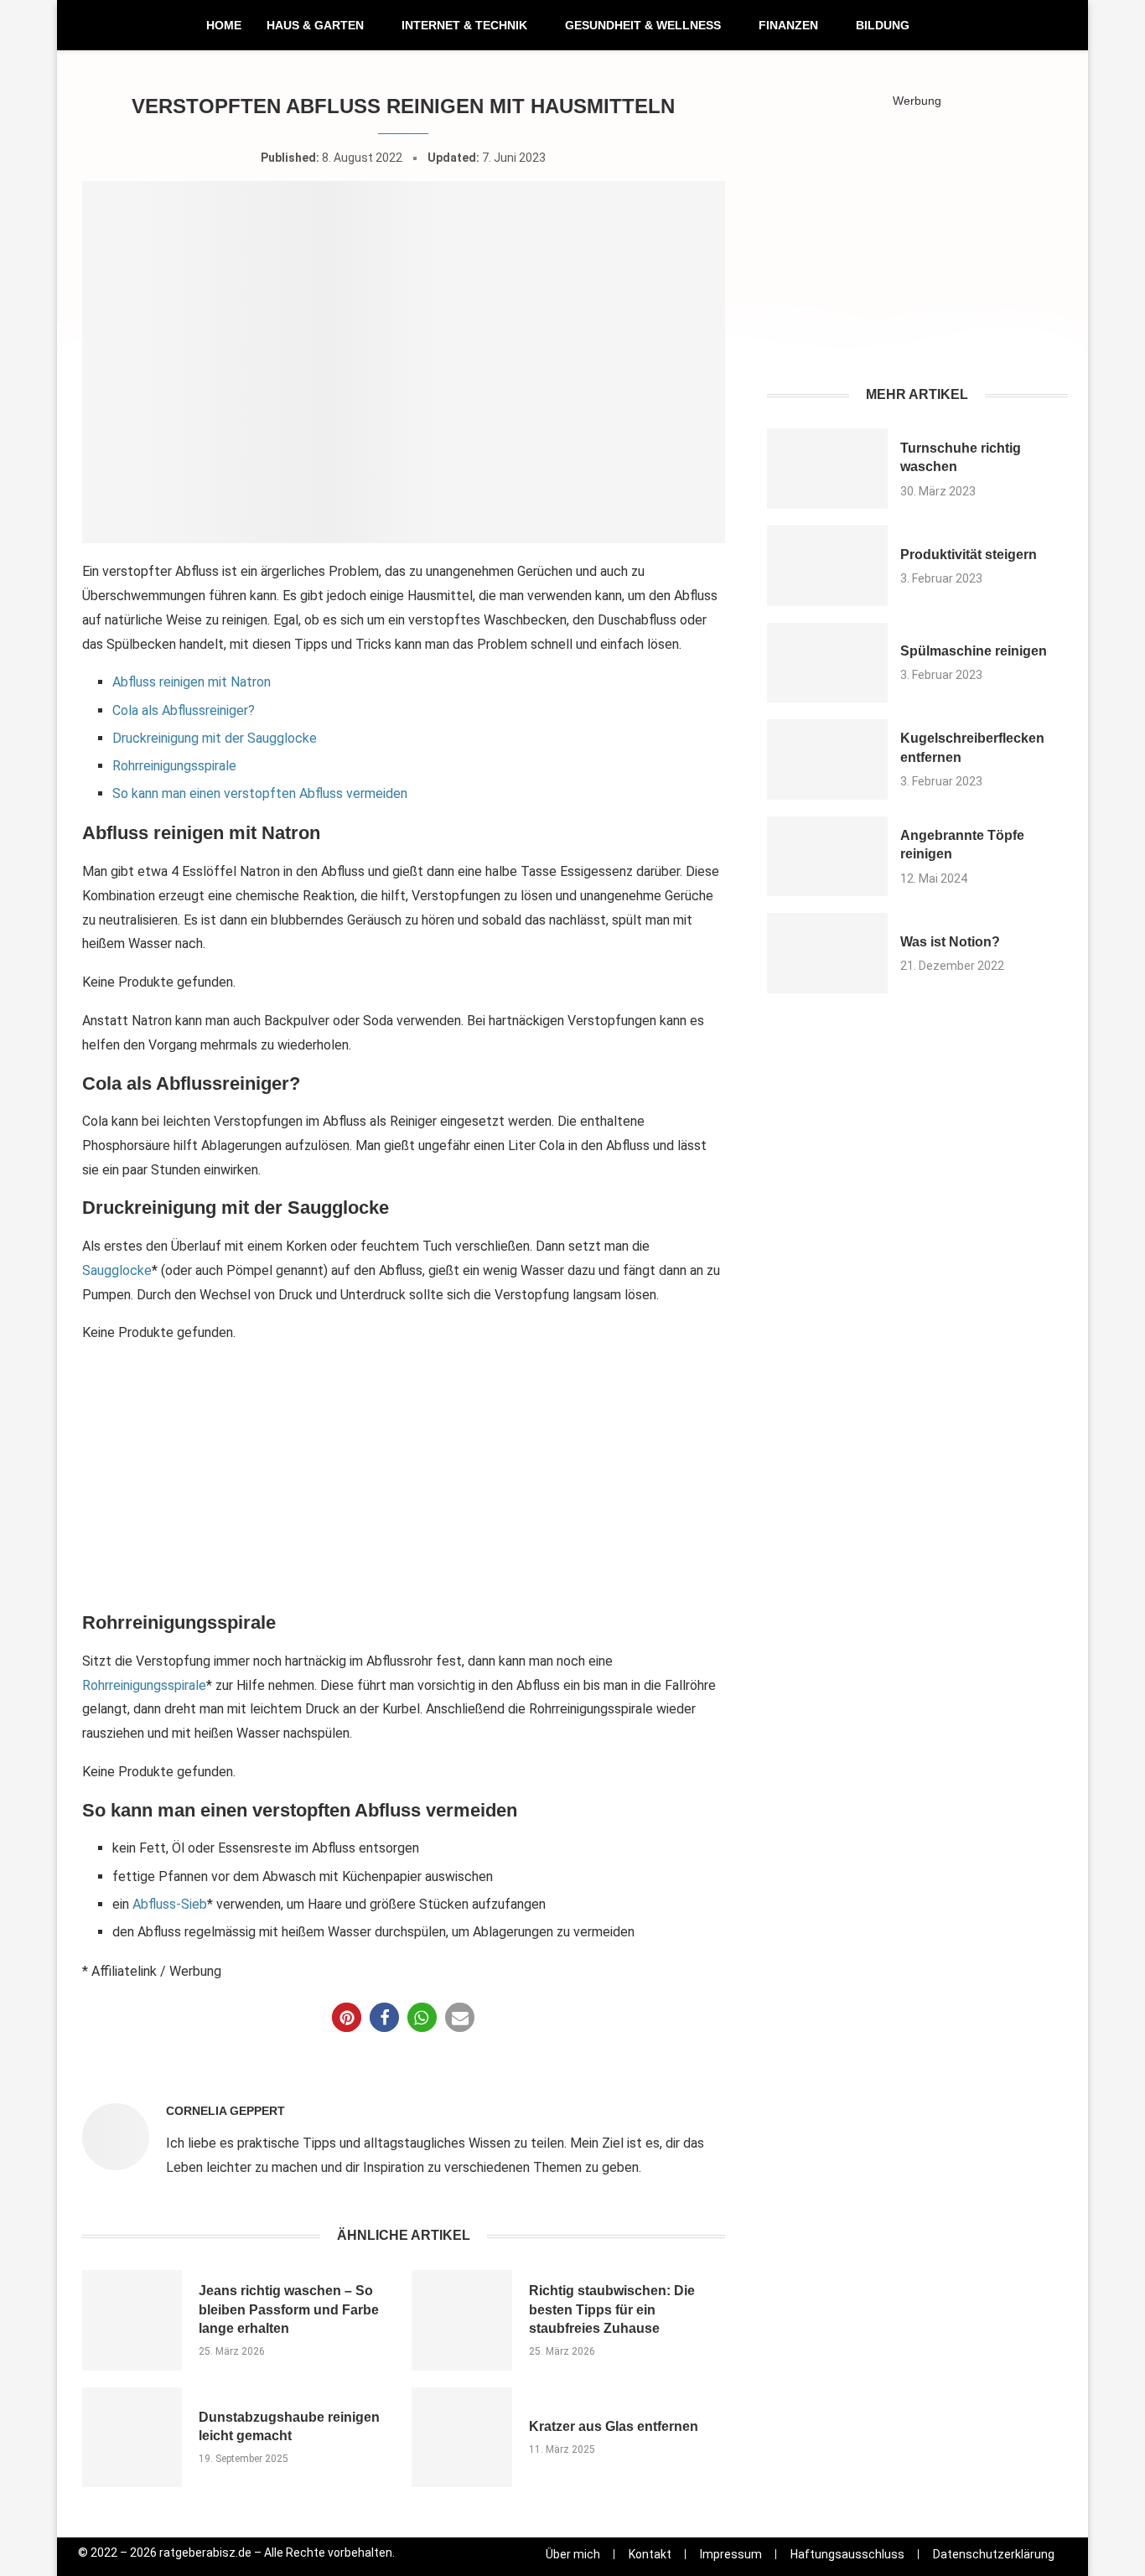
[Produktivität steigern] (828, 566)
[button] (347, 2017)
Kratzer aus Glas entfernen (614, 2426)
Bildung (883, 25)
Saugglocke (117, 1270)
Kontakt (650, 2554)
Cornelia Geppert (225, 2111)
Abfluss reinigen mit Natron (192, 682)
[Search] (1054, 26)
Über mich (573, 2554)
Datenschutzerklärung (994, 2554)
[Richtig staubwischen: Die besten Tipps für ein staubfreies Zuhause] (461, 2320)
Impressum (731, 2554)
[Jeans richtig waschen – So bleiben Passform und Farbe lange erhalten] (132, 2320)
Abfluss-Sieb (170, 1904)
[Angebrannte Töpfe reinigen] (828, 857)
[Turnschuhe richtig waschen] (828, 469)
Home (224, 25)
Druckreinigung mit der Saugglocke (215, 738)
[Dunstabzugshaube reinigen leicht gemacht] (132, 2437)
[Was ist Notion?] (828, 953)
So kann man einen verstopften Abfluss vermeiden (260, 793)
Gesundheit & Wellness (643, 25)
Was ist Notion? (950, 942)
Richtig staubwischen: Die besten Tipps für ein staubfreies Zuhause (612, 2309)
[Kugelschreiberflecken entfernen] (828, 759)
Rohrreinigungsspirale (174, 766)
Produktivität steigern (969, 555)
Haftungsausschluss (847, 2554)
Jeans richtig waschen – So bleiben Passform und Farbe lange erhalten (289, 2309)
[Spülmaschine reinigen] (828, 663)
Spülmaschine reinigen (974, 651)
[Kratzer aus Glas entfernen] (461, 2437)
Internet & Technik (464, 25)
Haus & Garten (315, 25)
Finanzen (788, 25)
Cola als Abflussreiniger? (184, 710)
